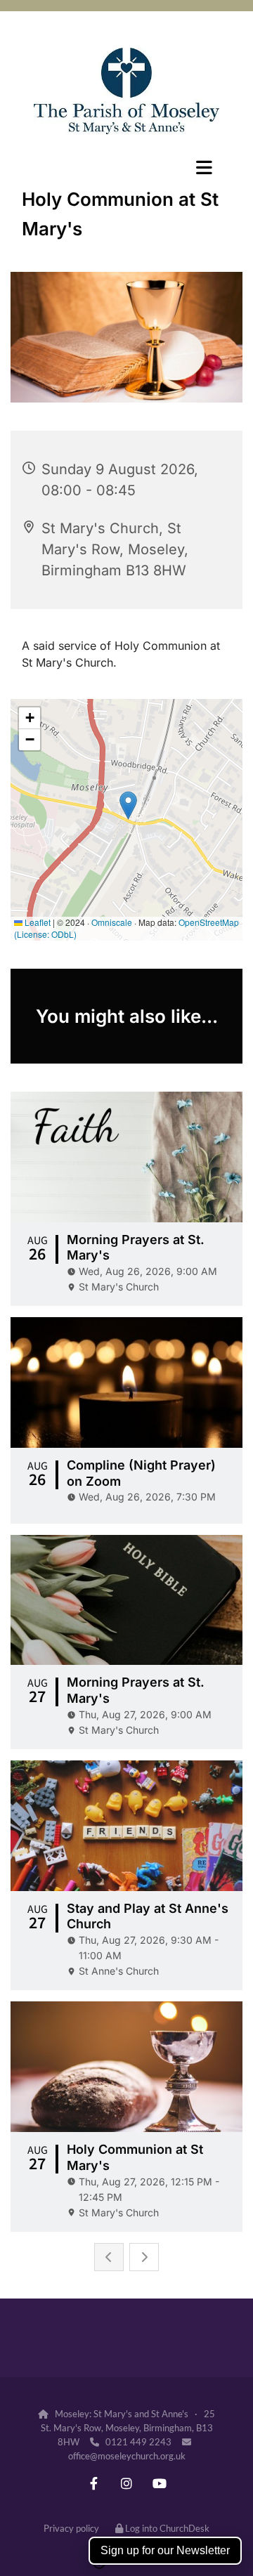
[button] (126, 167)
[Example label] (94, 2483)
